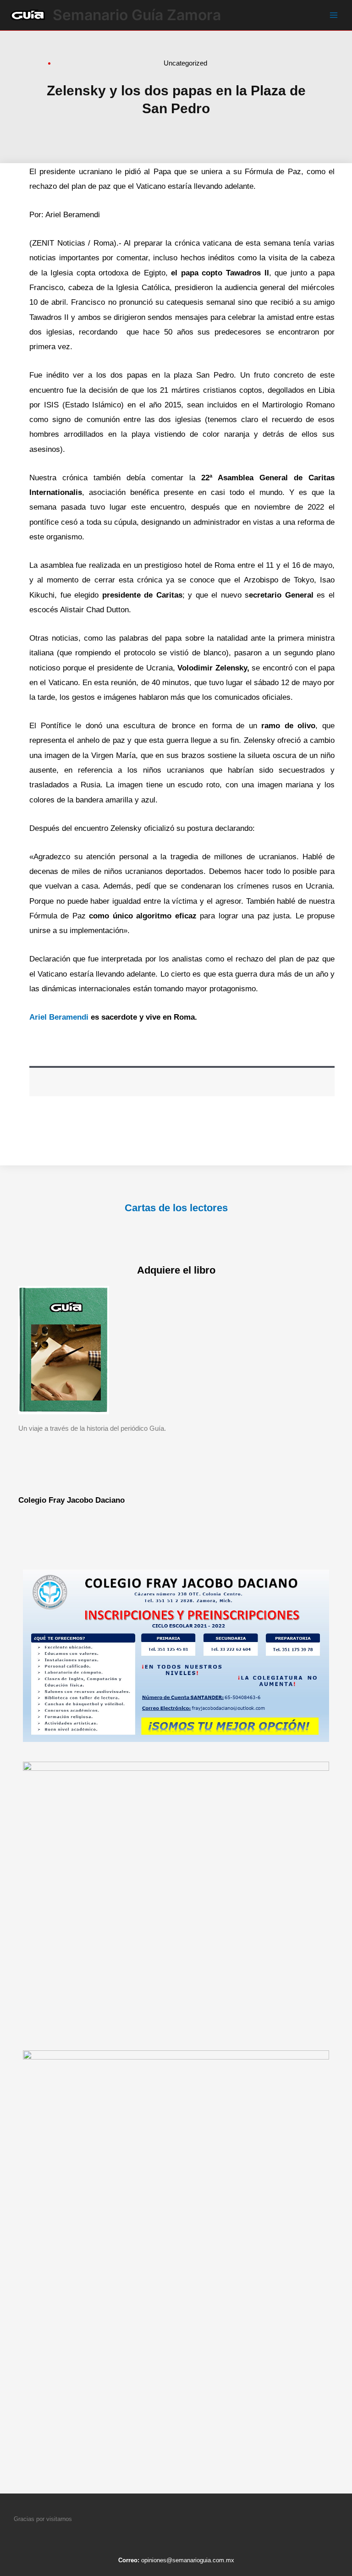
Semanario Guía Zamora (137, 15)
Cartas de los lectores (176, 1208)
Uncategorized (185, 63)
